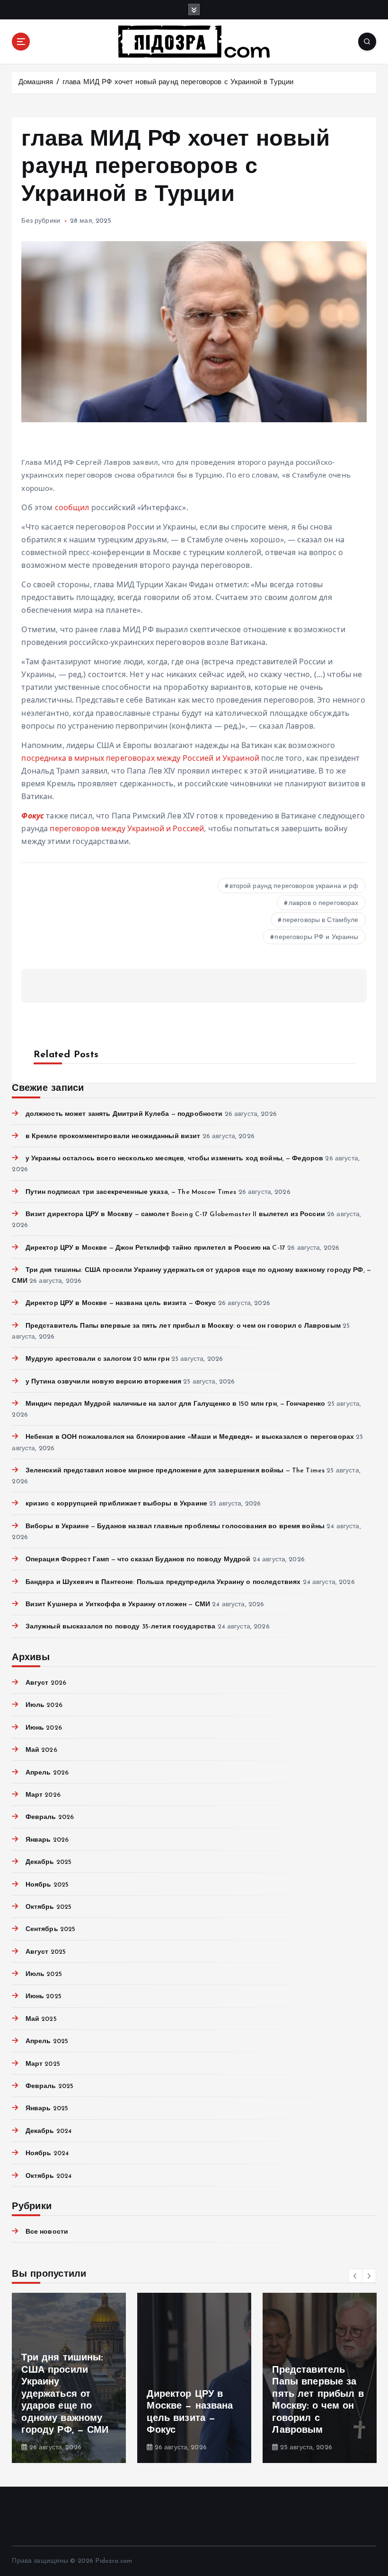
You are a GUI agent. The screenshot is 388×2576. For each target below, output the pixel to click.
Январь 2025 (47, 2109)
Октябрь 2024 (48, 2176)
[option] (69, 2378)
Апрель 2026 (47, 1773)
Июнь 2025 (43, 1997)
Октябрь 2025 (48, 1907)
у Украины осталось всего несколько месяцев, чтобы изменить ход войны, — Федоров (174, 1159)
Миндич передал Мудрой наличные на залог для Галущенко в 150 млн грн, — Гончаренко (175, 1404)
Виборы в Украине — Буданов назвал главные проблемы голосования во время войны (175, 1527)
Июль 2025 (44, 1974)
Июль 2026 (44, 1705)
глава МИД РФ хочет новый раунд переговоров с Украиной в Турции (178, 83)
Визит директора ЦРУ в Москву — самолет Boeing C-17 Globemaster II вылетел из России (175, 1214)
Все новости (47, 2232)
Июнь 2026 (44, 1728)
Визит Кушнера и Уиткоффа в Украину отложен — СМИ (118, 1605)
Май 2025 (41, 2019)
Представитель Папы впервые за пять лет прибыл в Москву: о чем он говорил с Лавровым (183, 1326)
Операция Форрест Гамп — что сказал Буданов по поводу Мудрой (138, 1560)
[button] (355, 2276)
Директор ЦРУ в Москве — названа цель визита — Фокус (121, 1303)
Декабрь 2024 (48, 2131)
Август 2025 (46, 1952)
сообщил (72, 507)
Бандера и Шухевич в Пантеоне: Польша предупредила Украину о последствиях (163, 1582)
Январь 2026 (47, 1840)
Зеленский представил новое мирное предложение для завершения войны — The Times (175, 1471)
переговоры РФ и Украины (316, 937)
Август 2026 (46, 1683)
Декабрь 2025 (48, 1862)
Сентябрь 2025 (50, 1929)
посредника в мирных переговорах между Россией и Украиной (140, 758)
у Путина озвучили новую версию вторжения (103, 1382)
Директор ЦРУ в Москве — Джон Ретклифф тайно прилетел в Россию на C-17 (155, 1248)
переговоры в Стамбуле (321, 920)
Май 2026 (41, 1750)
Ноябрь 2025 (47, 1885)
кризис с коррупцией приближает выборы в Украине (116, 1504)
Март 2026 (43, 1795)
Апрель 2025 (47, 2041)
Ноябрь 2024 (47, 2154)
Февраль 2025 (49, 2086)
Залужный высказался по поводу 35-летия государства (120, 1627)
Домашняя (36, 83)
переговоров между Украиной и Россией (127, 828)
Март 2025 (43, 2064)
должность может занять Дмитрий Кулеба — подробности (124, 1114)
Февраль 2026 (50, 1817)
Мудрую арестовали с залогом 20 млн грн (97, 1359)
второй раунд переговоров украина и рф (294, 886)
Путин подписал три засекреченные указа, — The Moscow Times (131, 1192)
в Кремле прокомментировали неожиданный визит (113, 1136)
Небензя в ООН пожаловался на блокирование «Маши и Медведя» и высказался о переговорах (190, 1437)
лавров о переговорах (324, 903)
